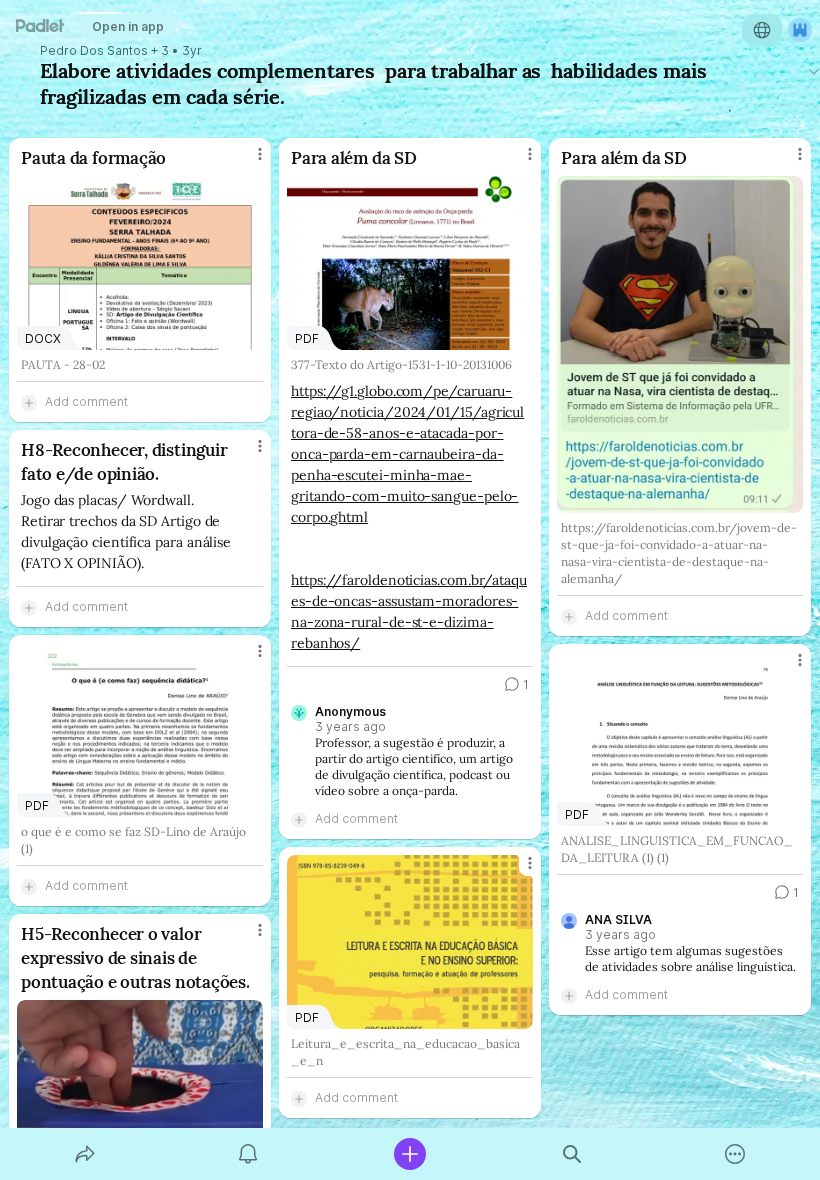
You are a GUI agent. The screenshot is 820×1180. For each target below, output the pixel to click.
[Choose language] (762, 30)
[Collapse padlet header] (814, 71)
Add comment (86, 401)
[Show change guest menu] (800, 30)
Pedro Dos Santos (94, 51)
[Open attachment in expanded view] (680, 344)
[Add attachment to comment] (29, 402)
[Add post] (410, 1154)
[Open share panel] (85, 1154)
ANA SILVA (618, 920)
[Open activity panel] (248, 1154)
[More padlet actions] (735, 1154)
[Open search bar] (572, 1154)
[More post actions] (247, 162)
